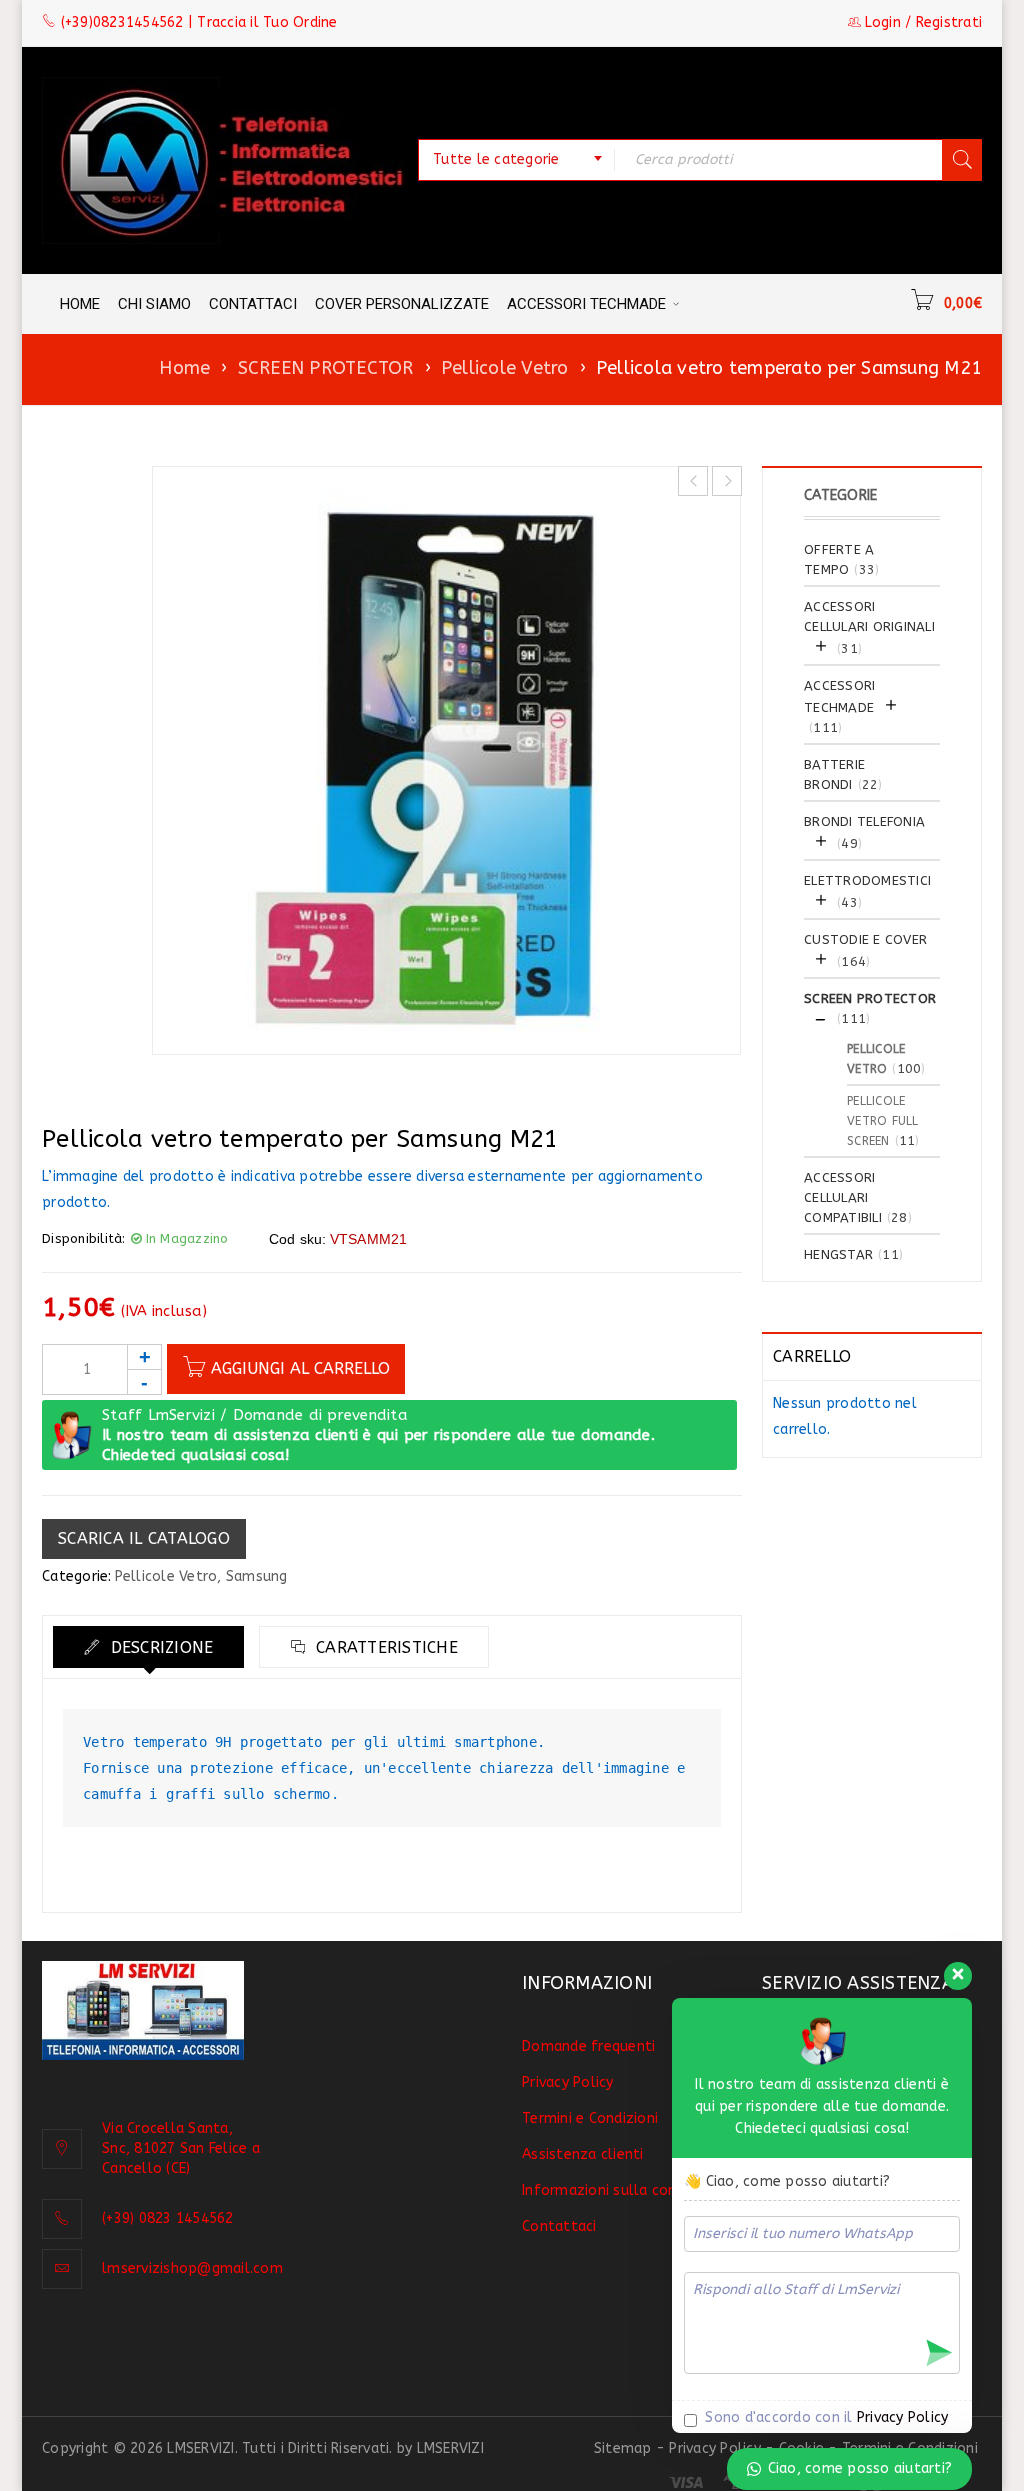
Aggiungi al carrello (300, 1368)
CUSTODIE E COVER (865, 939)
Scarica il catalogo (144, 1538)
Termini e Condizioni (590, 2118)
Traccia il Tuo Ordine (267, 22)
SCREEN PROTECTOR (326, 368)
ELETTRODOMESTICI (867, 880)
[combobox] (516, 160)
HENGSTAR (838, 1254)
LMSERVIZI (450, 2448)
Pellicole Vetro (505, 368)
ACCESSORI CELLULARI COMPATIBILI (843, 1197)
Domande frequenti (588, 2046)
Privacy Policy (568, 2082)
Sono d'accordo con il (824, 2417)
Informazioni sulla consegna (619, 2190)
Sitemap (623, 2448)
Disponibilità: (84, 1238)
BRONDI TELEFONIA (864, 821)
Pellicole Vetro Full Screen (883, 1121)
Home (184, 368)
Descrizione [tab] (159, 1647)
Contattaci (559, 2226)
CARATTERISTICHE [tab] (384, 1647)
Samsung (257, 1576)
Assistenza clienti (583, 2154)
